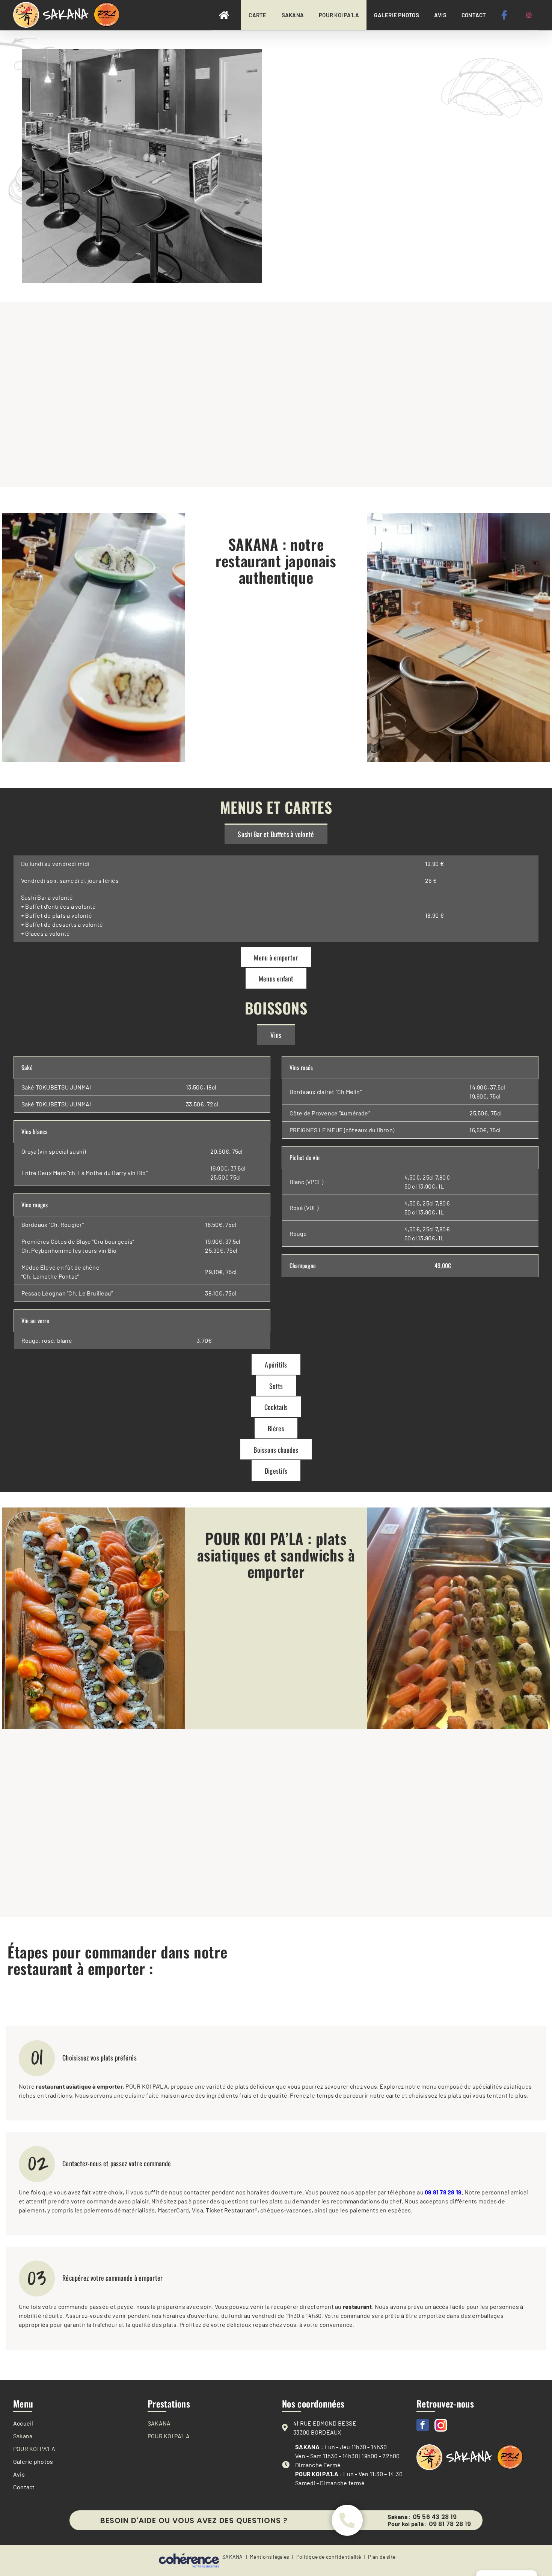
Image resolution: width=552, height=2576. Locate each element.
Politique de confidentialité (329, 2557)
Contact (24, 2487)
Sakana (23, 2436)
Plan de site (382, 2557)
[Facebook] (423, 2425)
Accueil (23, 2423)
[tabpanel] (276, 895)
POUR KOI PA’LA (34, 2449)
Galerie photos (33, 2461)
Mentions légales (269, 2557)
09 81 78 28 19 (450, 2524)
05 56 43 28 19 (435, 2517)
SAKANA (159, 2423)
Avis (19, 2474)
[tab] (276, 834)
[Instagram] (441, 2425)
